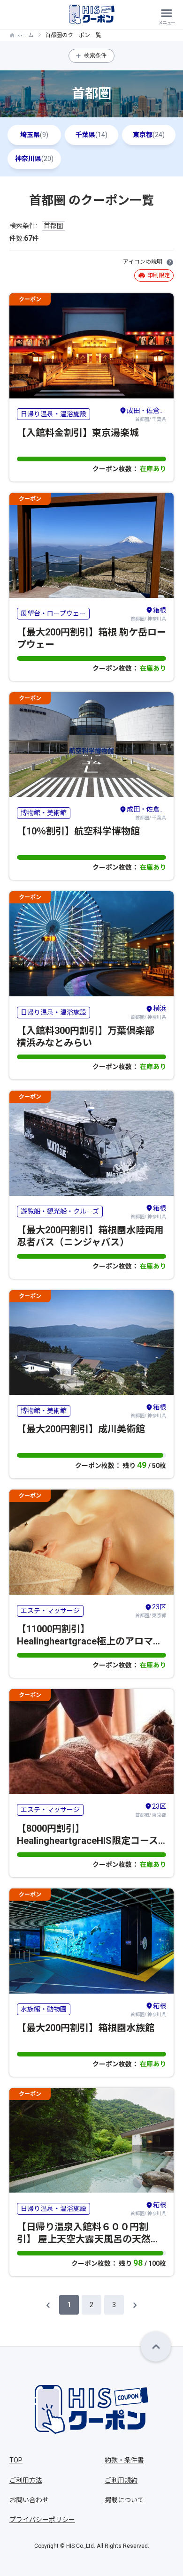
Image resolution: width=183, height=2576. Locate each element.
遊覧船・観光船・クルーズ (60, 1211)
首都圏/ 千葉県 (146, 414)
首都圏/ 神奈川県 (148, 614)
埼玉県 (34, 135)
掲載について (124, 2500)
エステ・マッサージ (50, 1611)
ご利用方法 (26, 2480)
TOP (16, 2460)
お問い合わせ (29, 2500)
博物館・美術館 (44, 813)
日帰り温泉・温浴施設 (53, 414)
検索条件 (95, 55)
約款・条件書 (124, 2460)
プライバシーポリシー (42, 2520)
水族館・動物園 (44, 2009)
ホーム (25, 35)
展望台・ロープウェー (53, 613)
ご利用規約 (121, 2480)
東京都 (149, 135)
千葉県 (91, 135)
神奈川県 (34, 159)
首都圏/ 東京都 (151, 1611)
